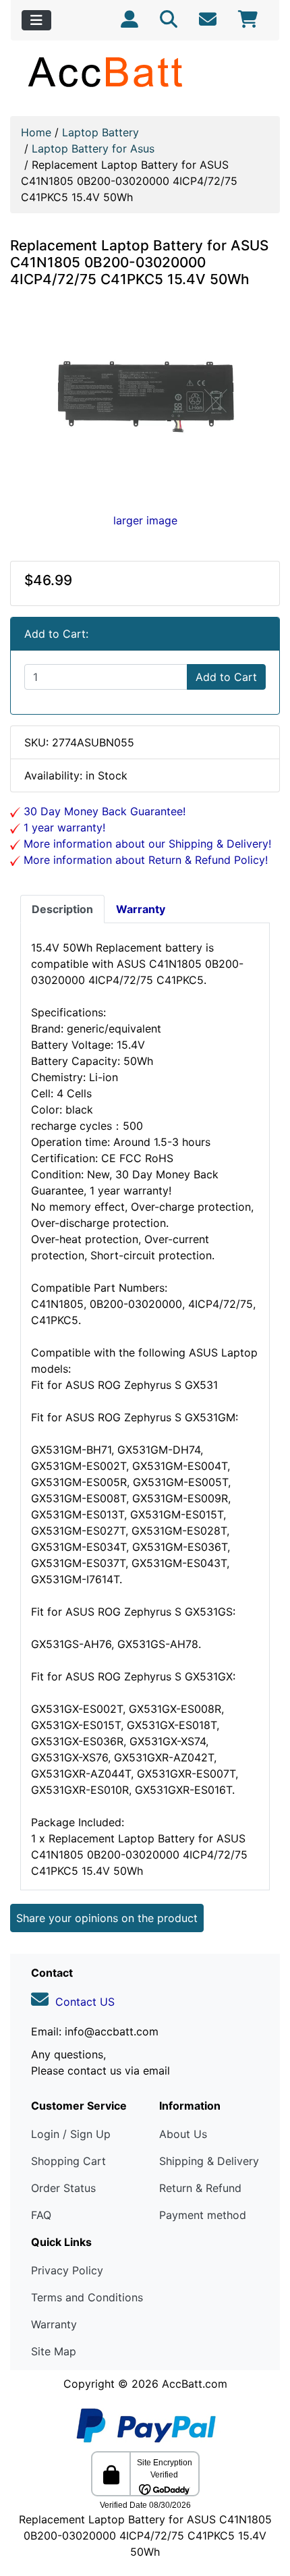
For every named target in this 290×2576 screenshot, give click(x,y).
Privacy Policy (67, 2270)
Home (36, 132)
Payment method (203, 2215)
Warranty (54, 2324)
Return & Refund (200, 2188)
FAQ (41, 2215)
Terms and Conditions (87, 2297)
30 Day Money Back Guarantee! (103, 811)
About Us (183, 2134)
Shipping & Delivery (209, 2161)
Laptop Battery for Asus (93, 148)
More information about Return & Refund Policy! (144, 860)
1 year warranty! (63, 827)
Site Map (54, 2351)
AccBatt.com (195, 2384)
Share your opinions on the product (107, 1918)
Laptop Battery (100, 132)
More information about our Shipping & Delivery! (146, 844)
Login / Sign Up (71, 2134)
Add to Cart (226, 677)
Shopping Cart (68, 2161)
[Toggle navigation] (36, 20)
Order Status (63, 2188)
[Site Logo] (145, 72)
